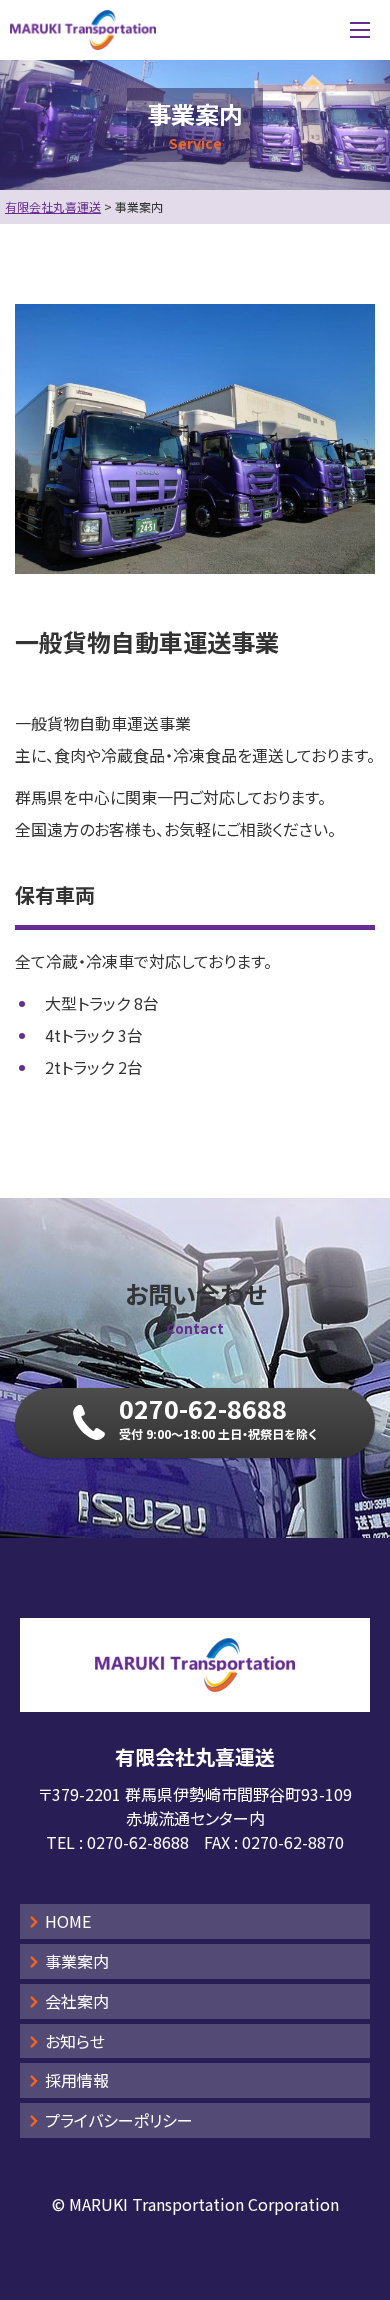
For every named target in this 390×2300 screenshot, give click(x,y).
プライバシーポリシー (119, 2120)
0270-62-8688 (138, 1842)
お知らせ (75, 2041)
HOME (68, 1921)
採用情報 (77, 2080)
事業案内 (77, 1961)
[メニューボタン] (360, 30)
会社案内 (77, 2001)
